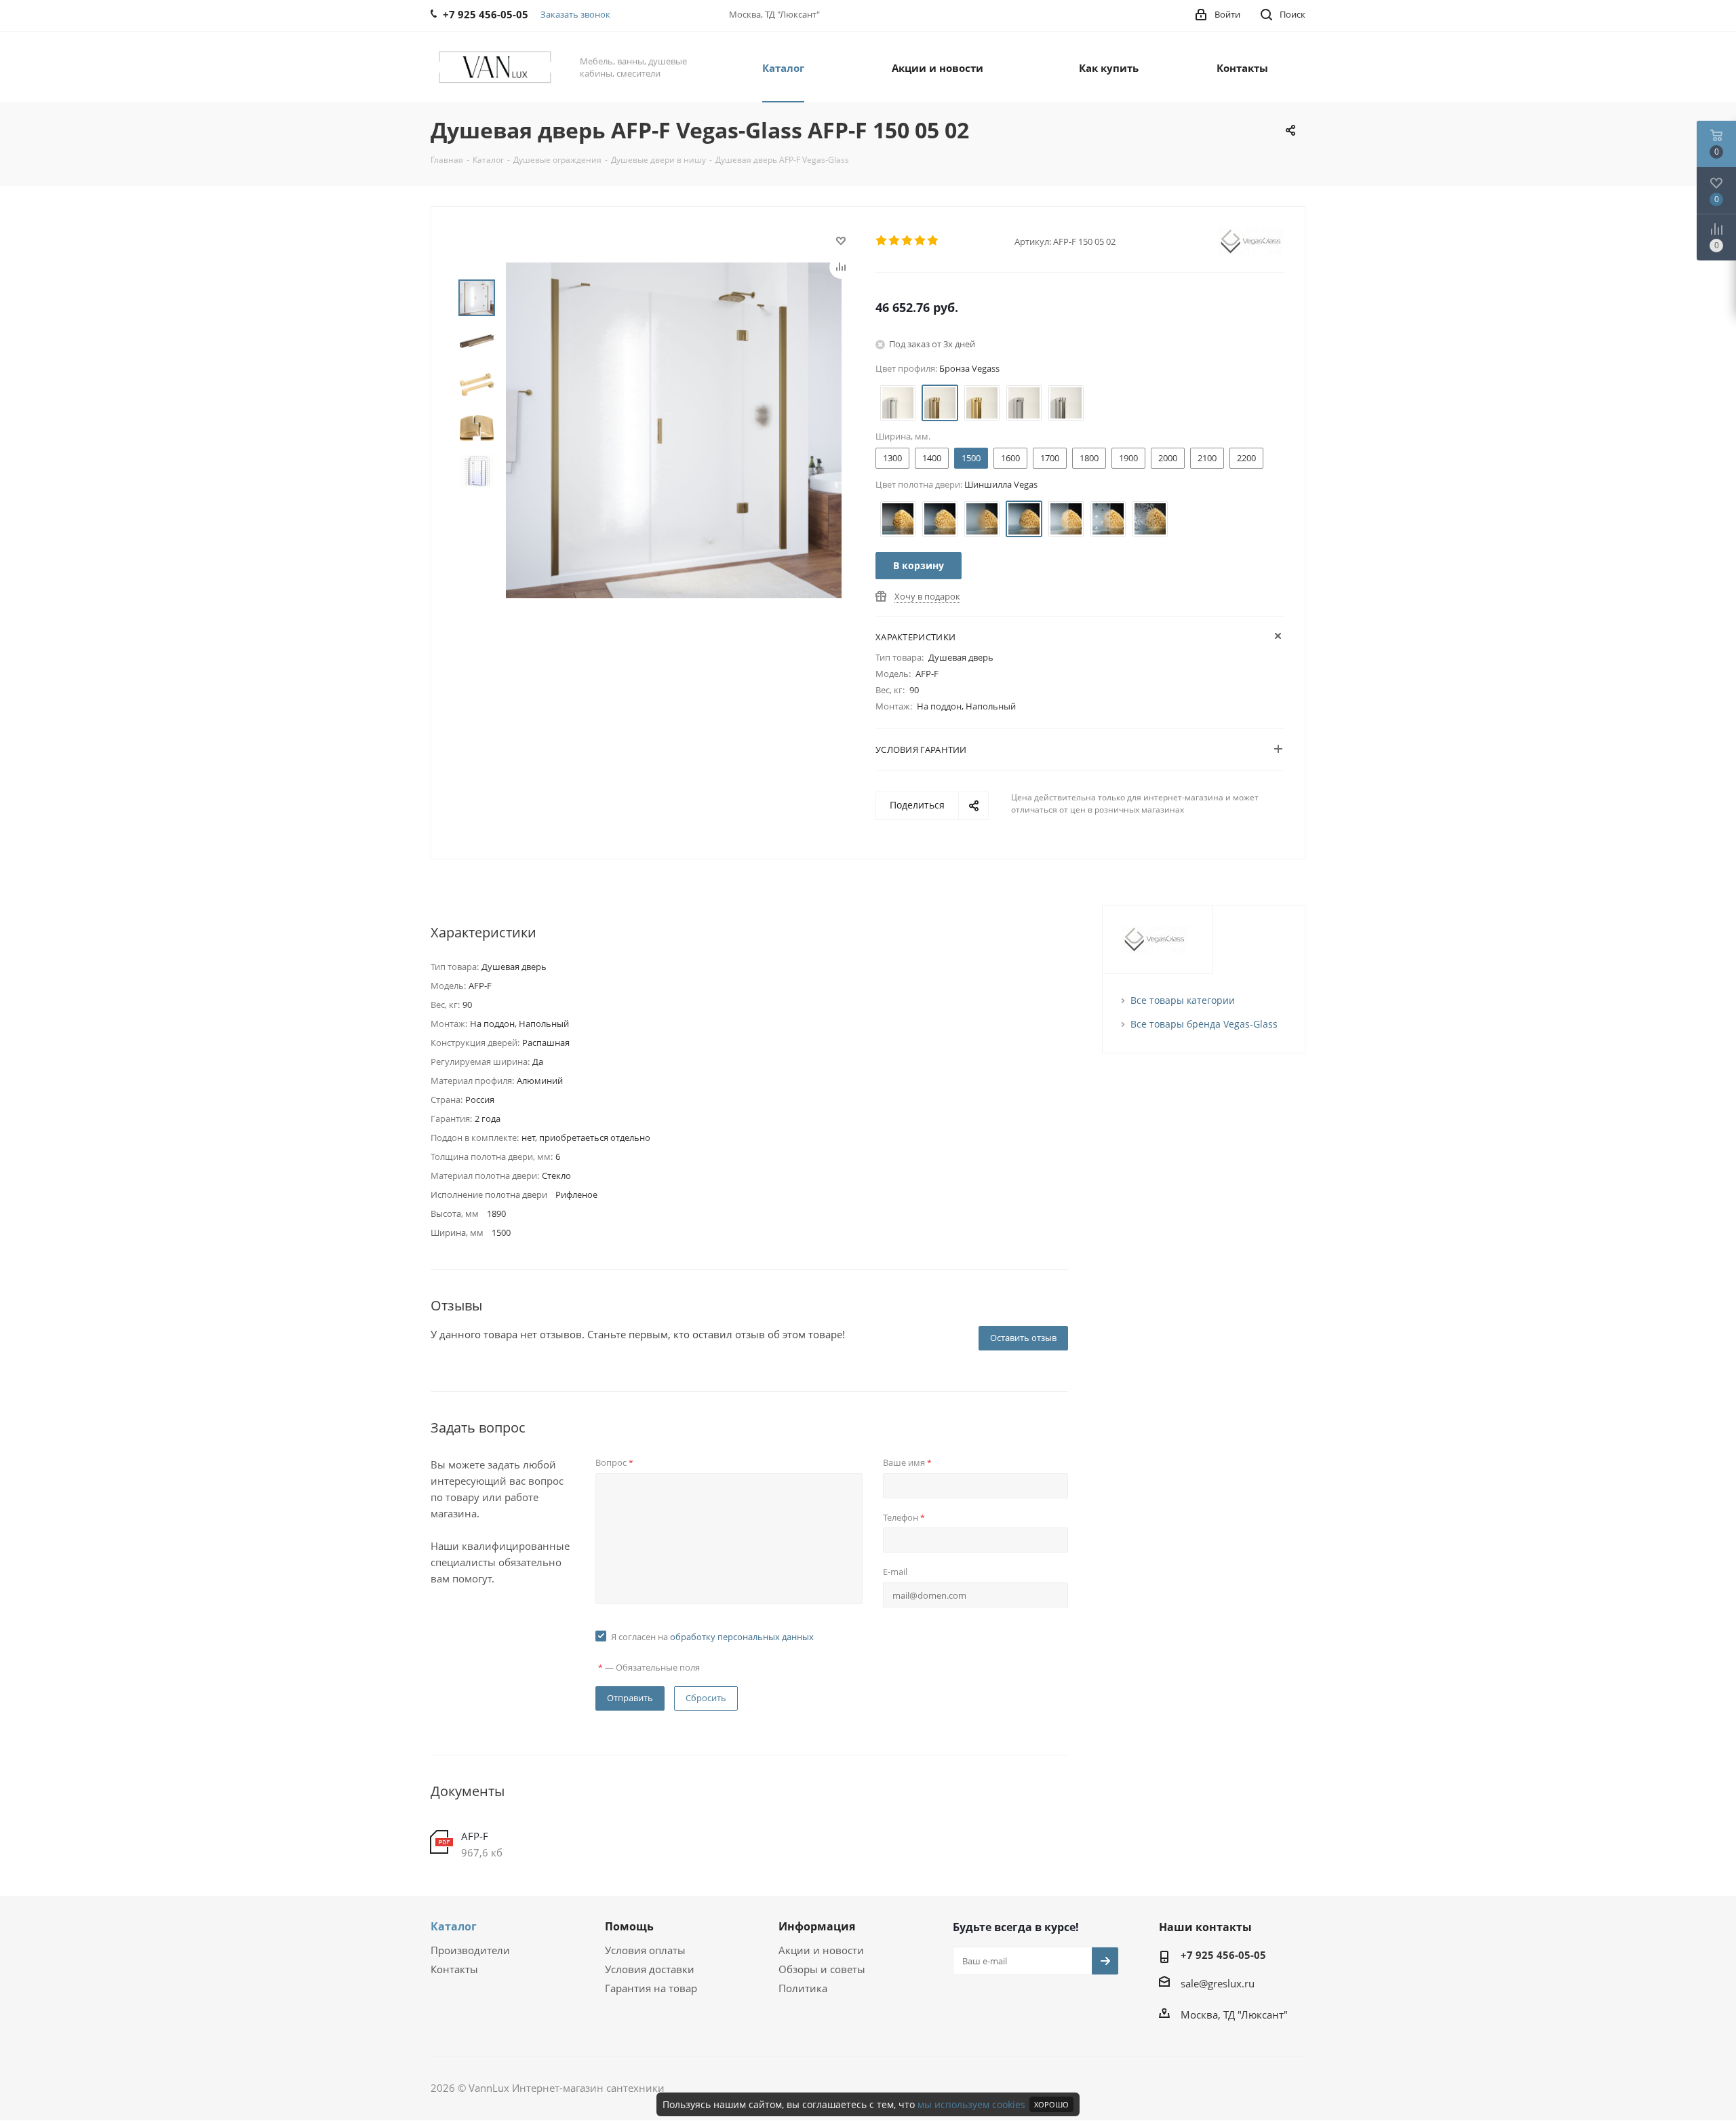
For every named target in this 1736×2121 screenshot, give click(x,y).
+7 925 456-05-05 (1223, 1955)
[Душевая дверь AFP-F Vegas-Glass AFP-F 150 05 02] (674, 429)
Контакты (454, 1969)
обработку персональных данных (742, 1637)
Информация (817, 1926)
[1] (882, 241)
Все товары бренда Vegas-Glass (1204, 1024)
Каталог (454, 1926)
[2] (895, 241)
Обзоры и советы (822, 1969)
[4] (921, 241)
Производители (470, 1950)
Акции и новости (821, 1950)
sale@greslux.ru (1218, 1983)
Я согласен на (712, 1637)
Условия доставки (650, 1969)
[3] (908, 241)
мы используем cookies (971, 2104)
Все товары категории (1183, 1000)
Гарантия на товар (651, 1988)
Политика (803, 1988)
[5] (933, 241)
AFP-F (475, 1836)
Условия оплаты (645, 1950)
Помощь (629, 1926)
